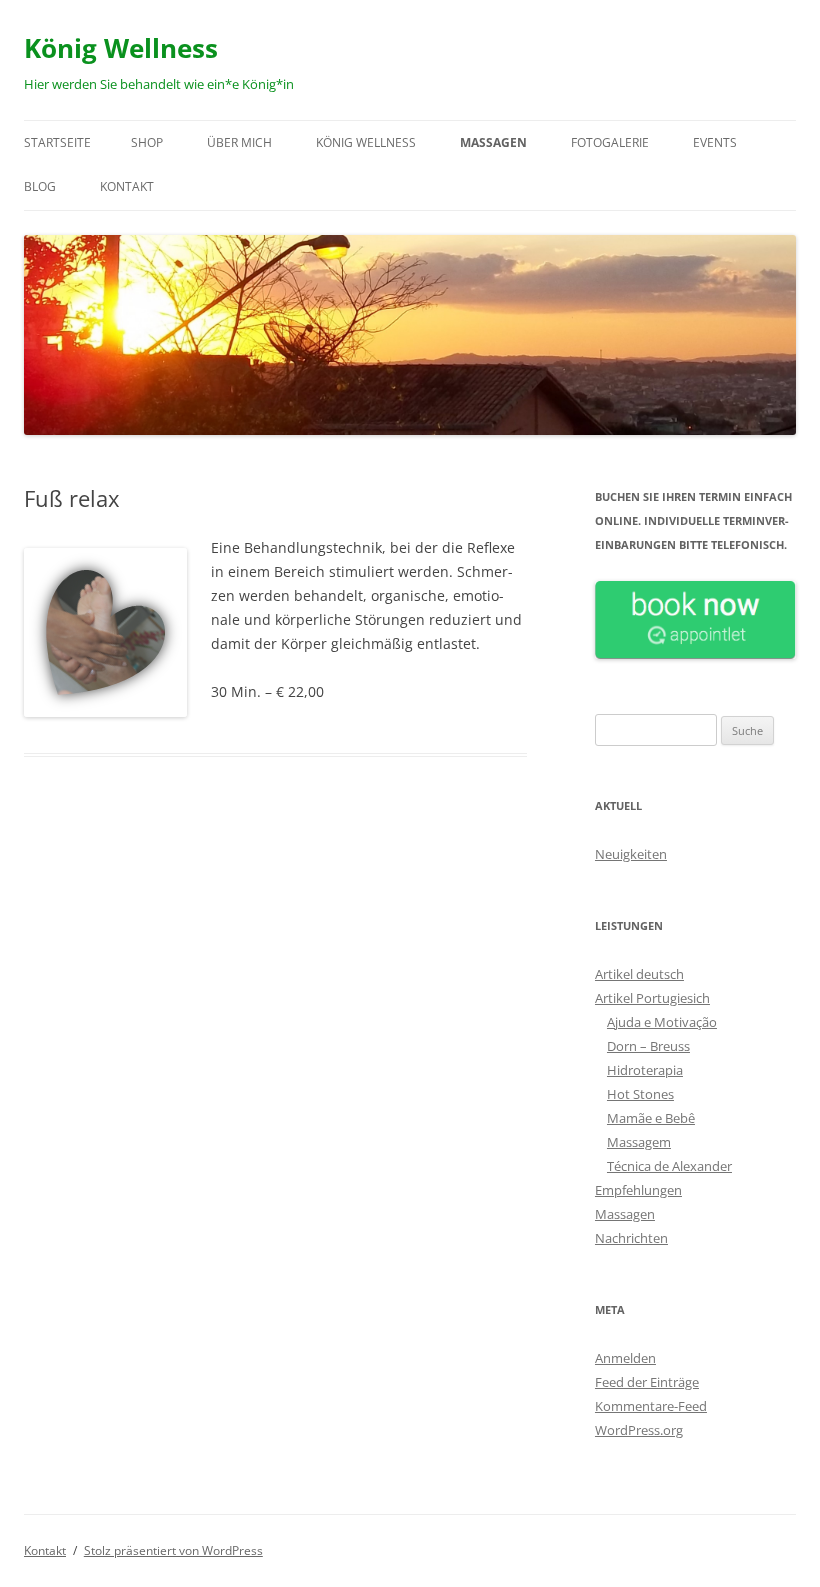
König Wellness (121, 48)
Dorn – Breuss (648, 1046)
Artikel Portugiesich (652, 998)
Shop (147, 142)
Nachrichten (631, 1238)
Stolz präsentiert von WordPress (173, 1550)
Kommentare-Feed (651, 1406)
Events (715, 142)
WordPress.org (639, 1430)
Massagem (639, 1142)
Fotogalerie (610, 142)
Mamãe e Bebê (651, 1118)
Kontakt (127, 186)
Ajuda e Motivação (662, 1022)
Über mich (239, 142)
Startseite (57, 142)
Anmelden (625, 1358)
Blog (40, 186)
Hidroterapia (645, 1070)
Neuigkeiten (631, 854)
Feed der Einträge (647, 1382)
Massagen (493, 142)
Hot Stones (640, 1094)
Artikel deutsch (639, 974)
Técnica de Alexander (669, 1166)
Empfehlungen (638, 1190)
